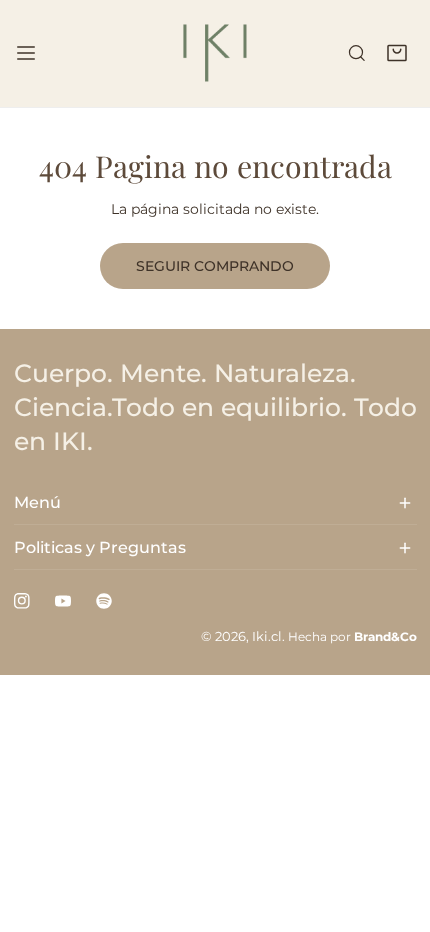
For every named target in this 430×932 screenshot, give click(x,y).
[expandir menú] (26, 53)
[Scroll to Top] (396, 828)
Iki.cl (267, 636)
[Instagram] (21, 601)
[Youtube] (62, 601)
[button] (397, 54)
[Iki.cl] (215, 53)
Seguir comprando (215, 266)
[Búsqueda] (357, 54)
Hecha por (352, 636)
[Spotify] (103, 601)
